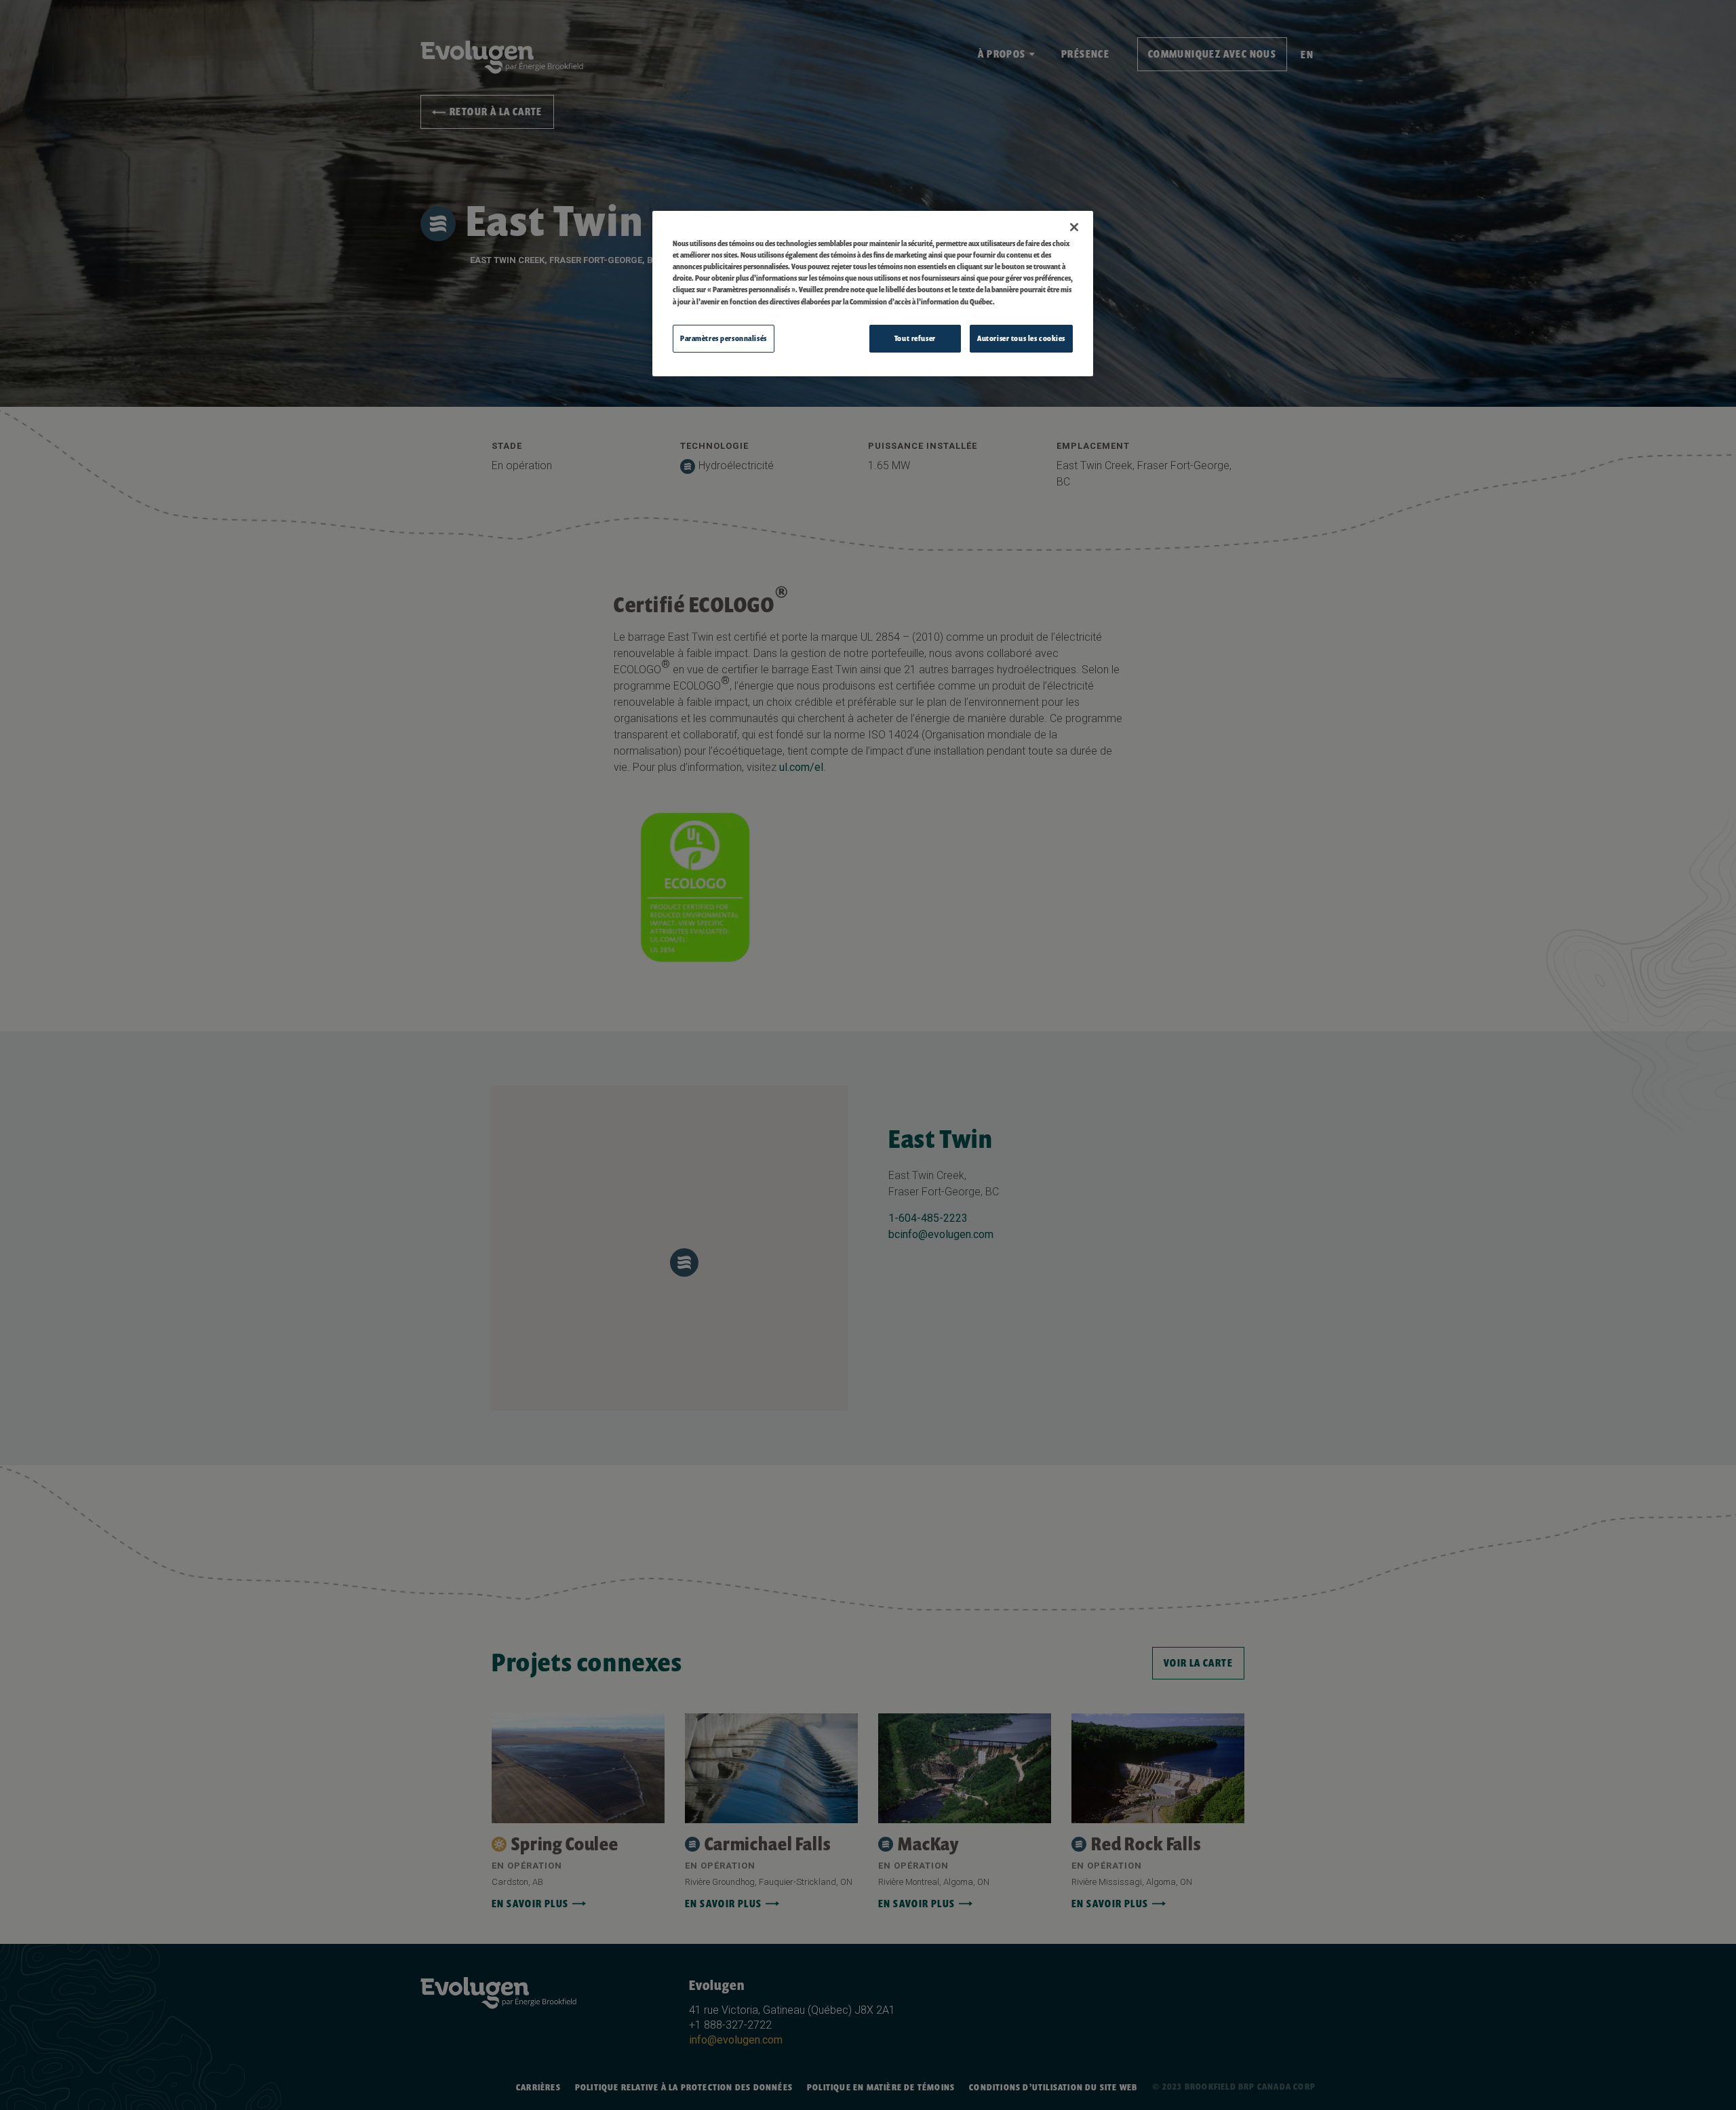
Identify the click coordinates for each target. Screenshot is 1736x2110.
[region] (873, 294)
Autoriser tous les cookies (1021, 338)
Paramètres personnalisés (724, 338)
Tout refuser (915, 338)
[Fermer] (1074, 227)
